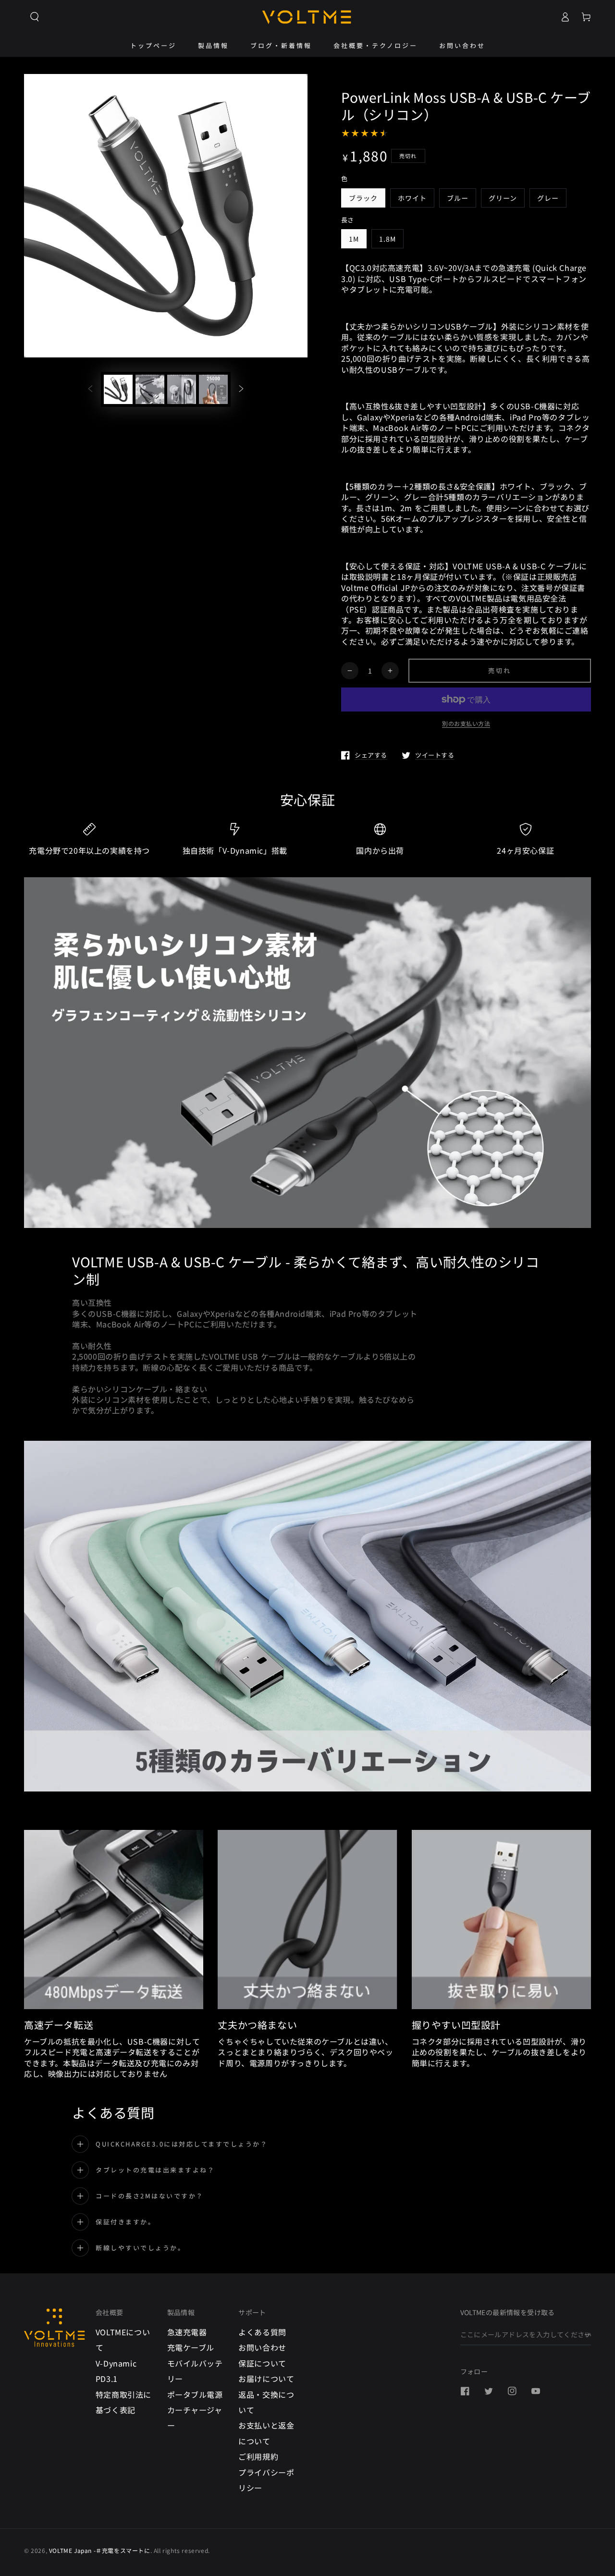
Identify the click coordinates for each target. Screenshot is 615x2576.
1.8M (387, 239)
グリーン (503, 198)
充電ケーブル (191, 2347)
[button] (35, 17)
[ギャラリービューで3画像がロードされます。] (182, 389)
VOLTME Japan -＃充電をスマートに (100, 2550)
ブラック (363, 198)
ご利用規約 (258, 2456)
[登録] (588, 2334)
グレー (548, 198)
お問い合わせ (262, 2347)
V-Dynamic (116, 2363)
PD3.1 (107, 2379)
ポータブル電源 (195, 2394)
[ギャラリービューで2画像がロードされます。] (150, 389)
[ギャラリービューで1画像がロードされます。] (118, 389)
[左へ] (90, 389)
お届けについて (266, 2379)
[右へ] (241, 389)
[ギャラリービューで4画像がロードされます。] (213, 389)
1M (354, 239)
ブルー (458, 198)
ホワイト (412, 198)
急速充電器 (187, 2332)
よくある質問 (262, 2332)
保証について (262, 2363)
